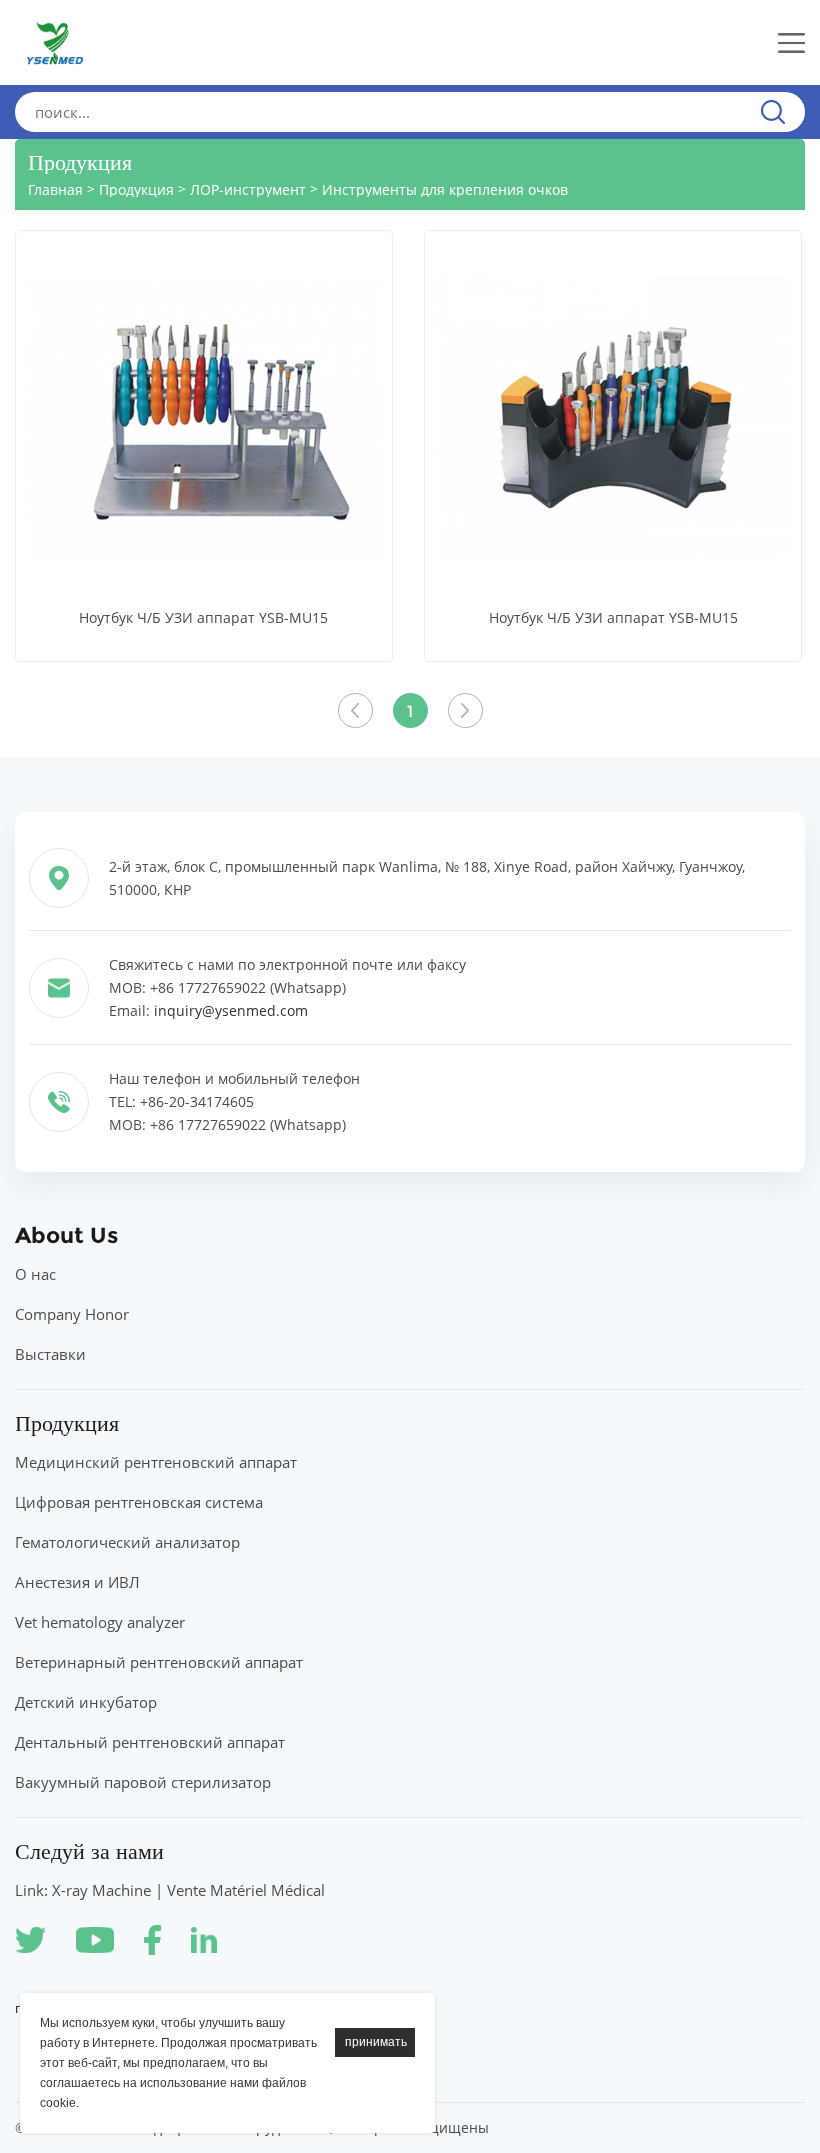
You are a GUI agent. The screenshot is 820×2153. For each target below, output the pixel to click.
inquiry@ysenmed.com (231, 1010)
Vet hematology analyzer (100, 1622)
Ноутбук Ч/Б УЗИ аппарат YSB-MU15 (203, 617)
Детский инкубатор (86, 1702)
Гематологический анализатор (127, 1542)
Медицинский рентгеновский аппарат (156, 1462)
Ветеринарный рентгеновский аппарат (159, 1662)
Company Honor (72, 1314)
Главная (55, 189)
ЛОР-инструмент (248, 189)
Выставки (50, 1354)
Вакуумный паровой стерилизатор (143, 1782)
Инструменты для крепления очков (445, 189)
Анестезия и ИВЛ (77, 1582)
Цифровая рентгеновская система (139, 1502)
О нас (35, 1274)
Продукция (136, 189)
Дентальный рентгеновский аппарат (150, 1742)
